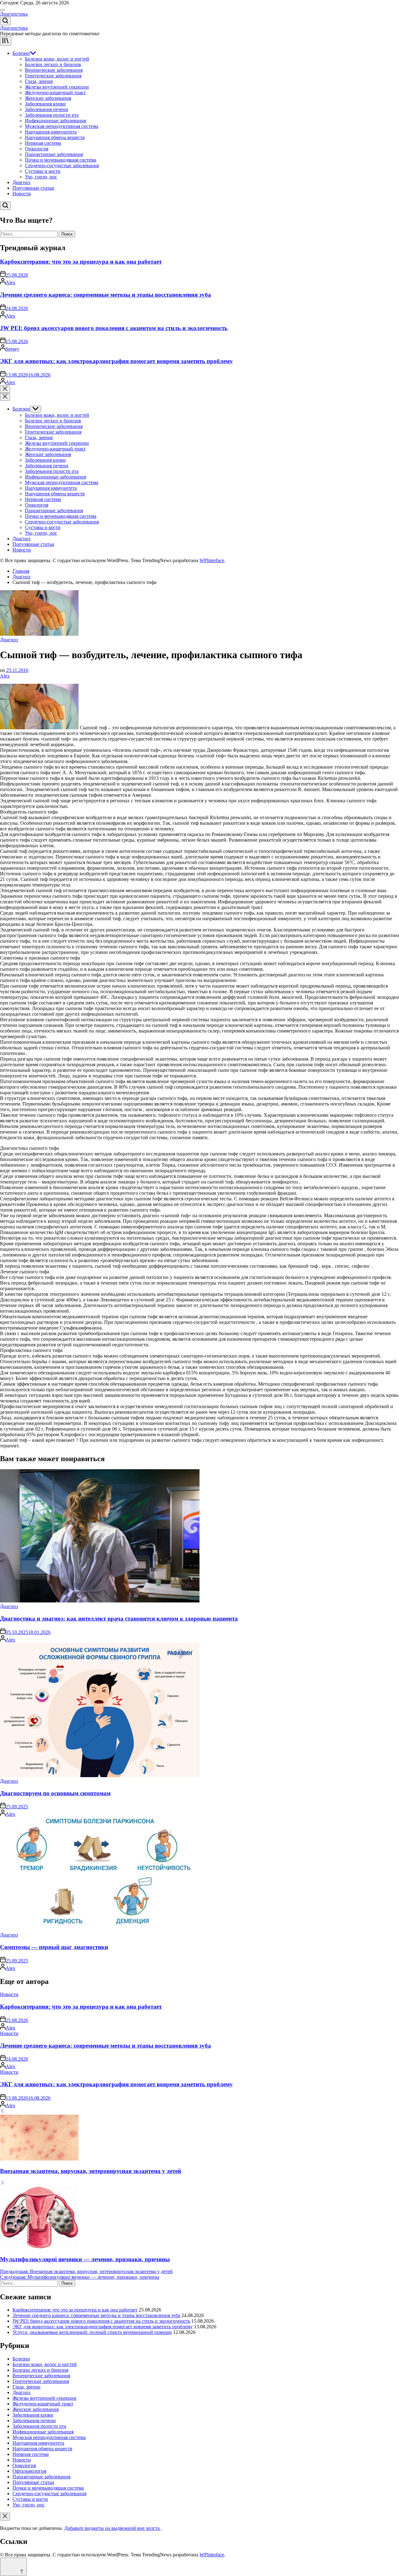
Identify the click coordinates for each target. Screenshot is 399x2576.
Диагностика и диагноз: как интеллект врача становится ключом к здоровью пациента (119, 1619)
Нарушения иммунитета (51, 132)
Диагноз (21, 182)
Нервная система (43, 143)
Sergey (12, 349)
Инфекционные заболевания (55, 121)
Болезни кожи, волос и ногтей (57, 59)
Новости (22, 194)
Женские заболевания (48, 98)
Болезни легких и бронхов (53, 64)
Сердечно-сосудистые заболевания (62, 165)
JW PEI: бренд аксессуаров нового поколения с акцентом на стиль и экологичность (114, 328)
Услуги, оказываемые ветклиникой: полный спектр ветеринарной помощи (92, 2332)
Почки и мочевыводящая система (61, 160)
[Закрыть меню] (5, 2517)
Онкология (37, 149)
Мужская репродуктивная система (62, 126)
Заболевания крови (45, 104)
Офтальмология (29, 2471)
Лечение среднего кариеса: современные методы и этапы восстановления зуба (106, 295)
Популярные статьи (33, 188)
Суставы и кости (43, 171)
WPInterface (212, 560)
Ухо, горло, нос (41, 177)
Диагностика (14, 14)
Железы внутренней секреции (57, 87)
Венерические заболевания (54, 70)
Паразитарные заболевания (54, 154)
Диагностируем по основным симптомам (55, 1793)
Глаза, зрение (39, 81)
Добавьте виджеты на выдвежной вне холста (113, 2528)
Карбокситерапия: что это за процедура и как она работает (81, 262)
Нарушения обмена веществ (55, 137)
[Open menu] (6, 41)
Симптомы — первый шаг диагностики (54, 1947)
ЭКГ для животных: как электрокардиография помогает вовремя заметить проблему (116, 361)
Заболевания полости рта (52, 115)
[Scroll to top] (13, 2567)
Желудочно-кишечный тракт (55, 92)
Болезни (21, 53)
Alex (10, 282)
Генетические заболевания (53, 76)
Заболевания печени (47, 109)
